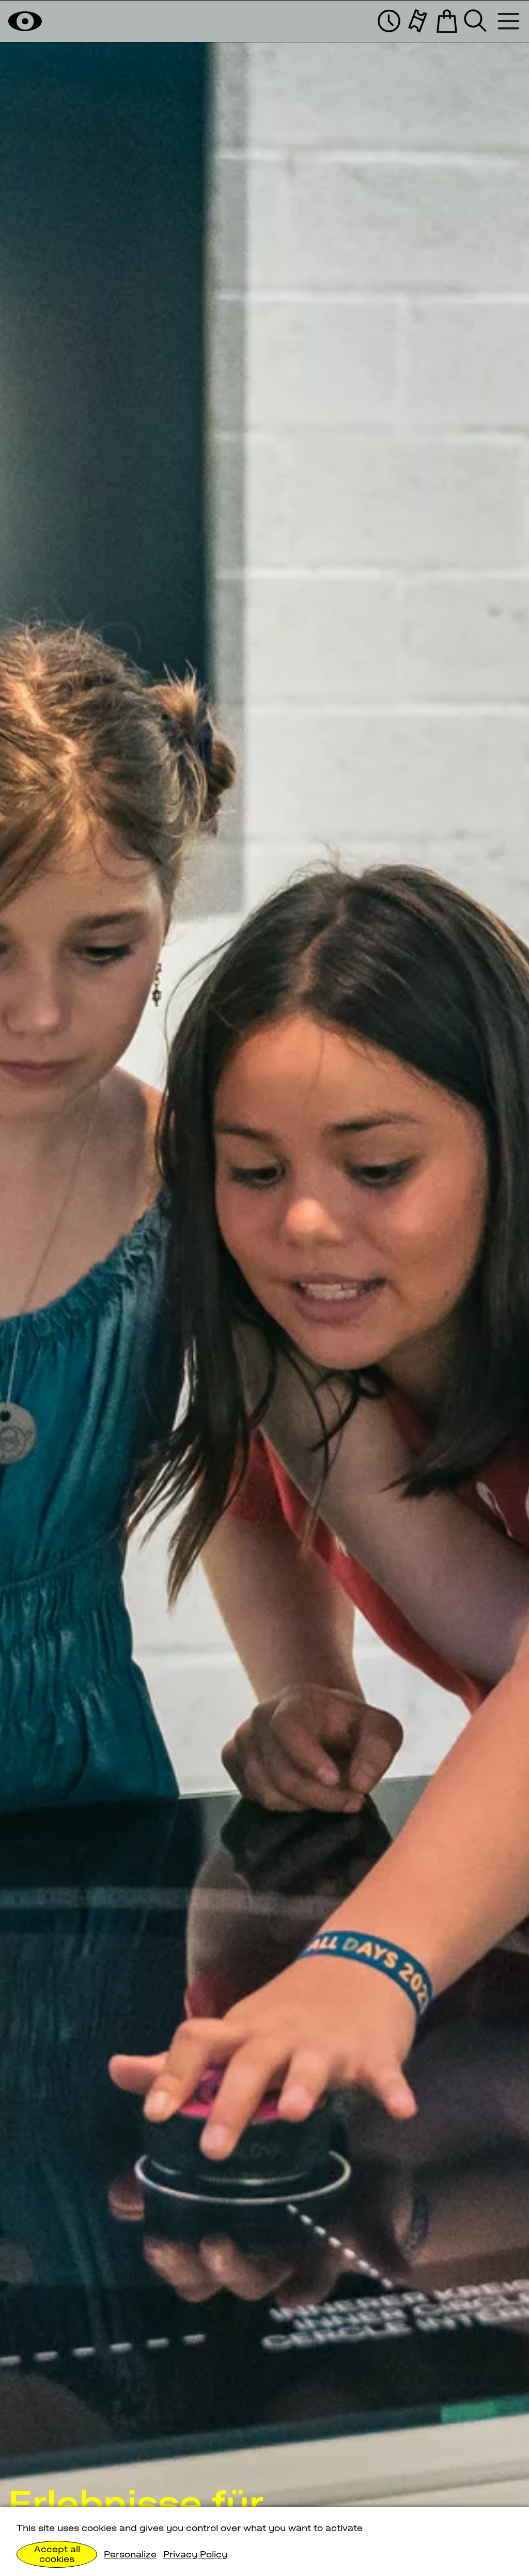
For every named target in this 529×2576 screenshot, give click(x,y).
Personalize (130, 2554)
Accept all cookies (57, 2554)
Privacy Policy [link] (195, 2554)
